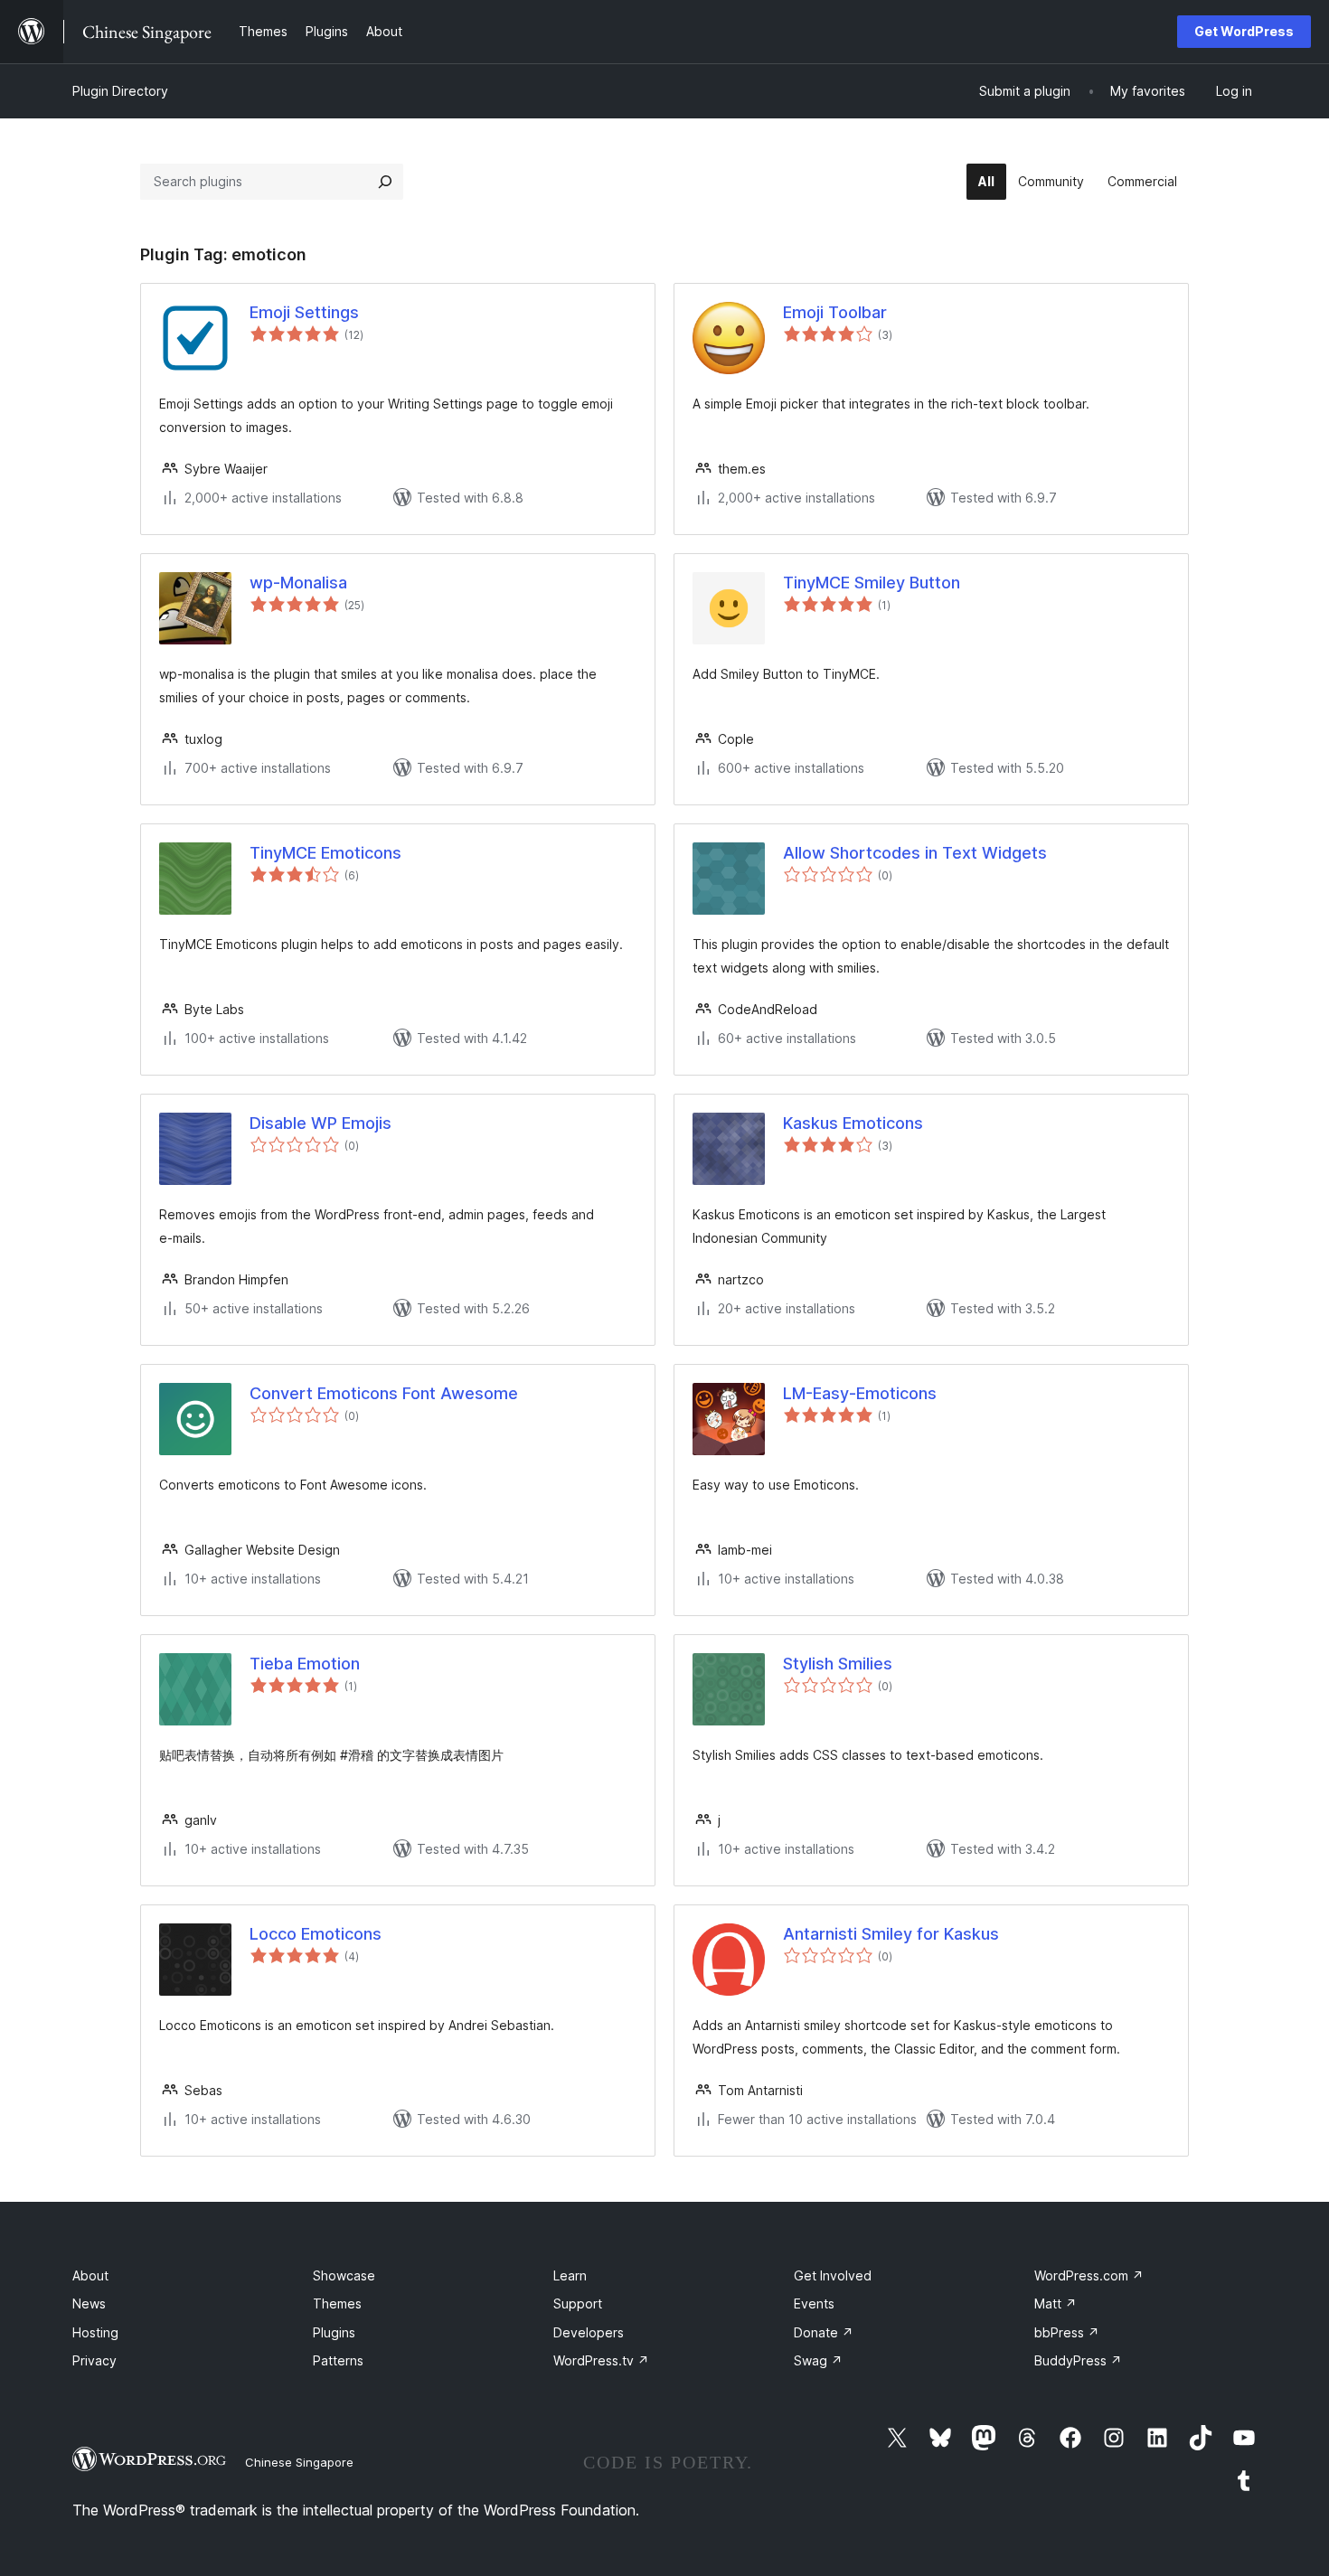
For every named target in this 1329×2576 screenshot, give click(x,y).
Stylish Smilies (838, 1664)
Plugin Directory (120, 91)
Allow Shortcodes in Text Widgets (915, 853)
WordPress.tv (601, 2360)
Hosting (95, 2332)
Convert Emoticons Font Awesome (384, 1393)
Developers (589, 2332)
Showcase (344, 2275)
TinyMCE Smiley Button (872, 583)
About (90, 2275)
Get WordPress (1244, 31)
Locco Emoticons (316, 1934)
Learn (570, 2275)
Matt (1056, 2303)
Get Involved (833, 2275)
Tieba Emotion (305, 1664)
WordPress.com (1089, 2275)
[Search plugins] (385, 182)
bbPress (1067, 2332)
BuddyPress (1078, 2360)
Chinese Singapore (299, 2462)
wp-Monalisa (298, 583)
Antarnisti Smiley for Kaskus (891, 1934)
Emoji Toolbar (835, 312)
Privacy (94, 2360)
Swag (818, 2360)
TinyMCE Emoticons (325, 853)
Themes (337, 2303)
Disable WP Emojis (320, 1123)
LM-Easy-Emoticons (860, 1393)
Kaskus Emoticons (853, 1123)
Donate (824, 2332)
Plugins (334, 2332)
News (89, 2303)
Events (814, 2303)
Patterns (338, 2360)
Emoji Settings (304, 312)
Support (578, 2303)
